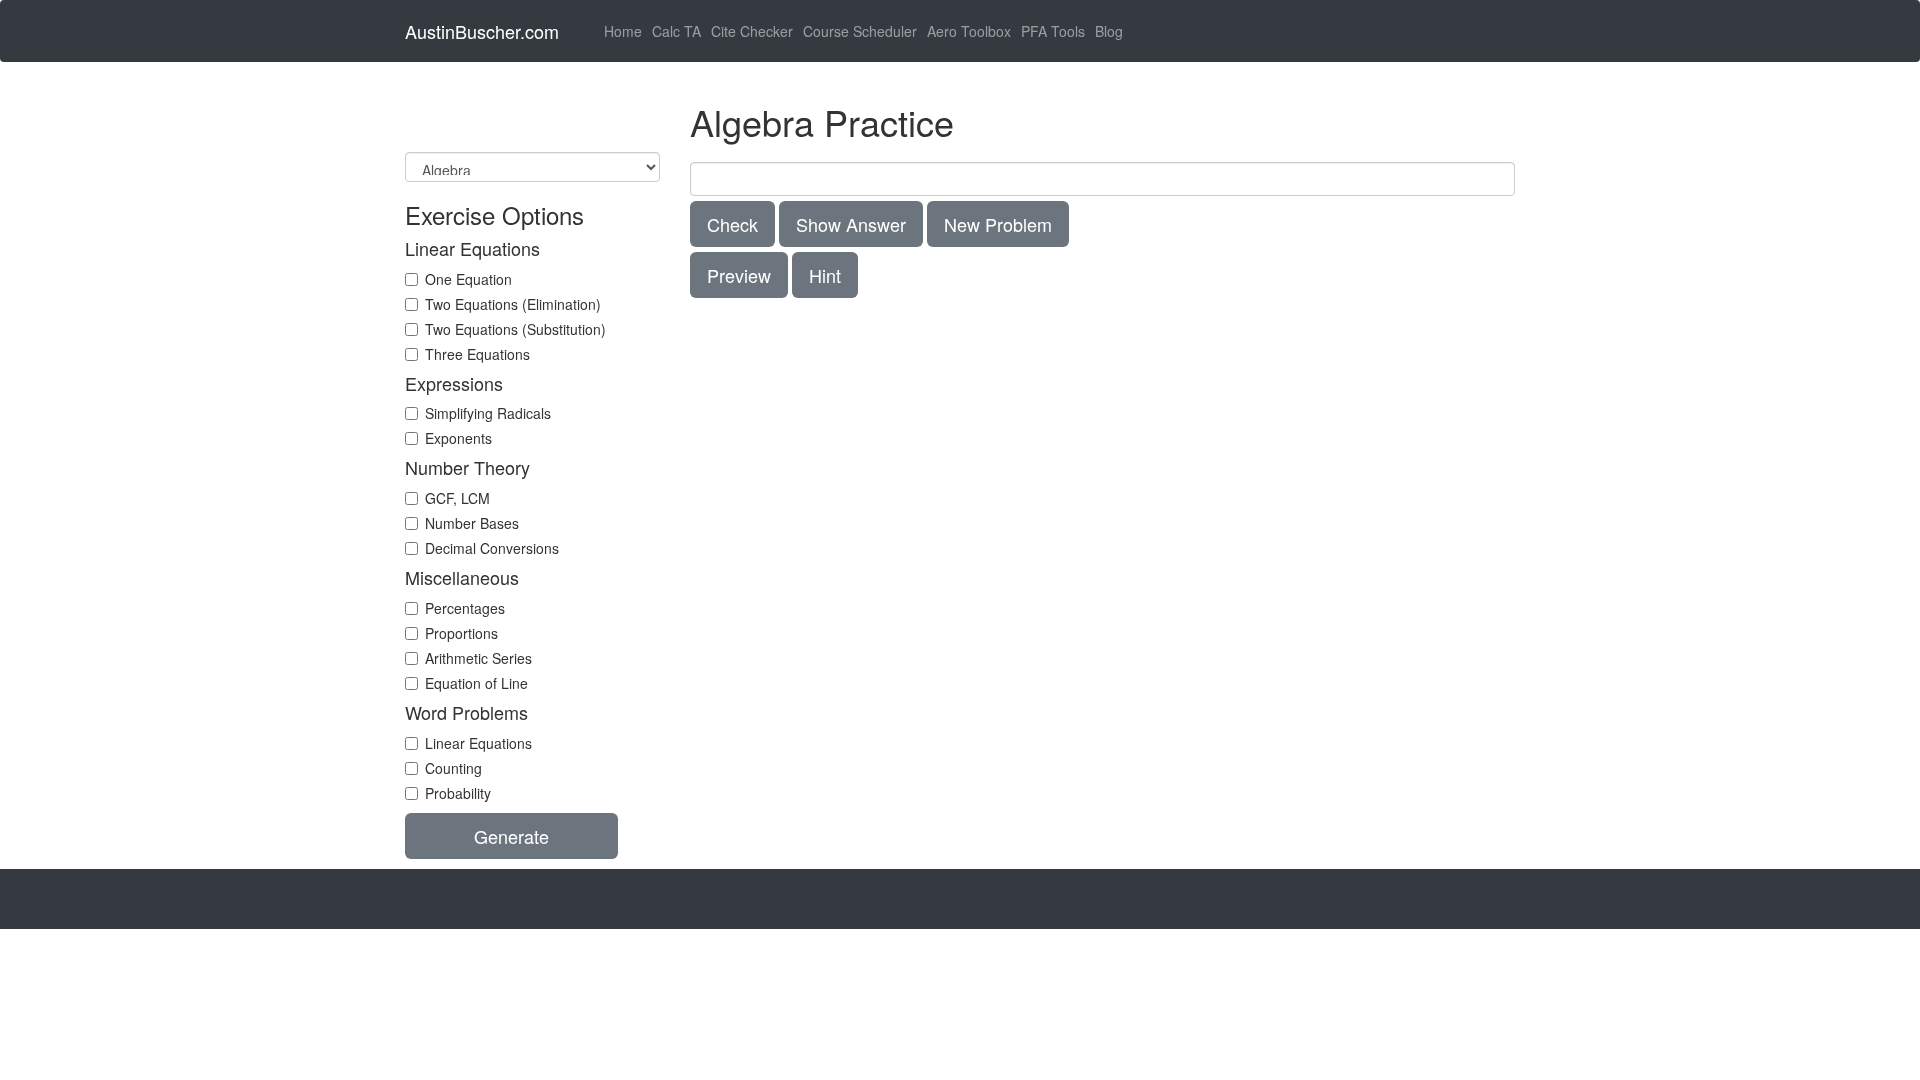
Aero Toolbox (969, 31)
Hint (825, 275)
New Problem (998, 224)
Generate (511, 836)
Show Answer (851, 224)
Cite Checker (752, 31)
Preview (739, 275)
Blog (1109, 31)
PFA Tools (1053, 31)
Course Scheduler (860, 31)
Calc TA (676, 31)
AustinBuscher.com (482, 31)
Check (732, 224)
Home (625, 30)
